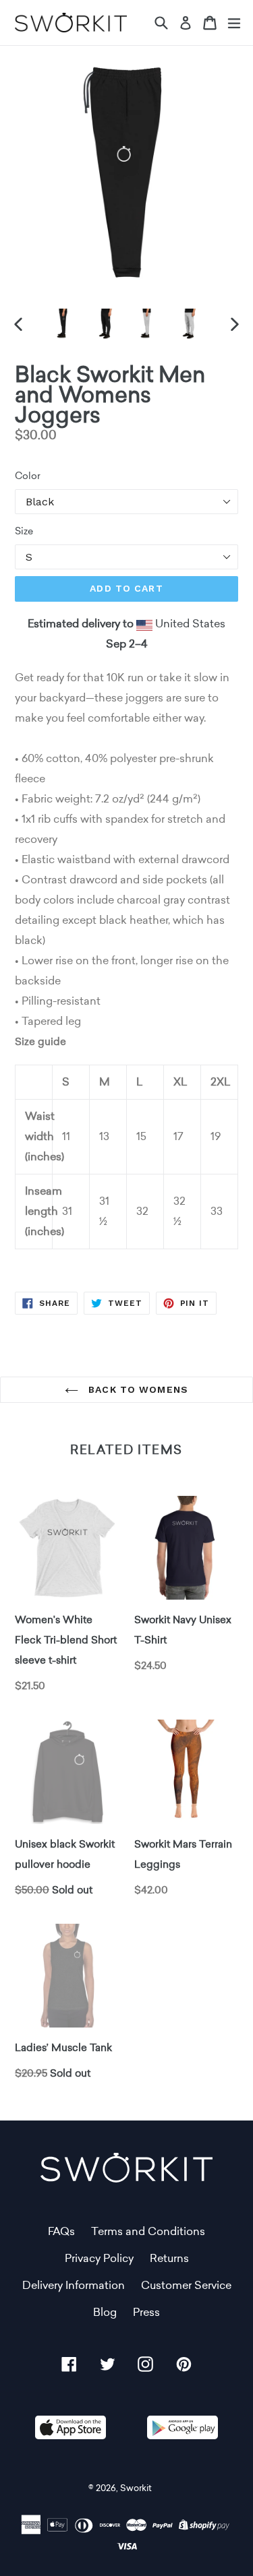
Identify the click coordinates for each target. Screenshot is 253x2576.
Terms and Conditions (148, 2231)
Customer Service (186, 2285)
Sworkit (136, 2488)
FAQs (61, 2231)
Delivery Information (74, 2285)
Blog (105, 2312)
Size (24, 531)
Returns (169, 2258)
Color (28, 476)
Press (146, 2312)
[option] (63, 324)
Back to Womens (137, 1389)
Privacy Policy (99, 2258)
